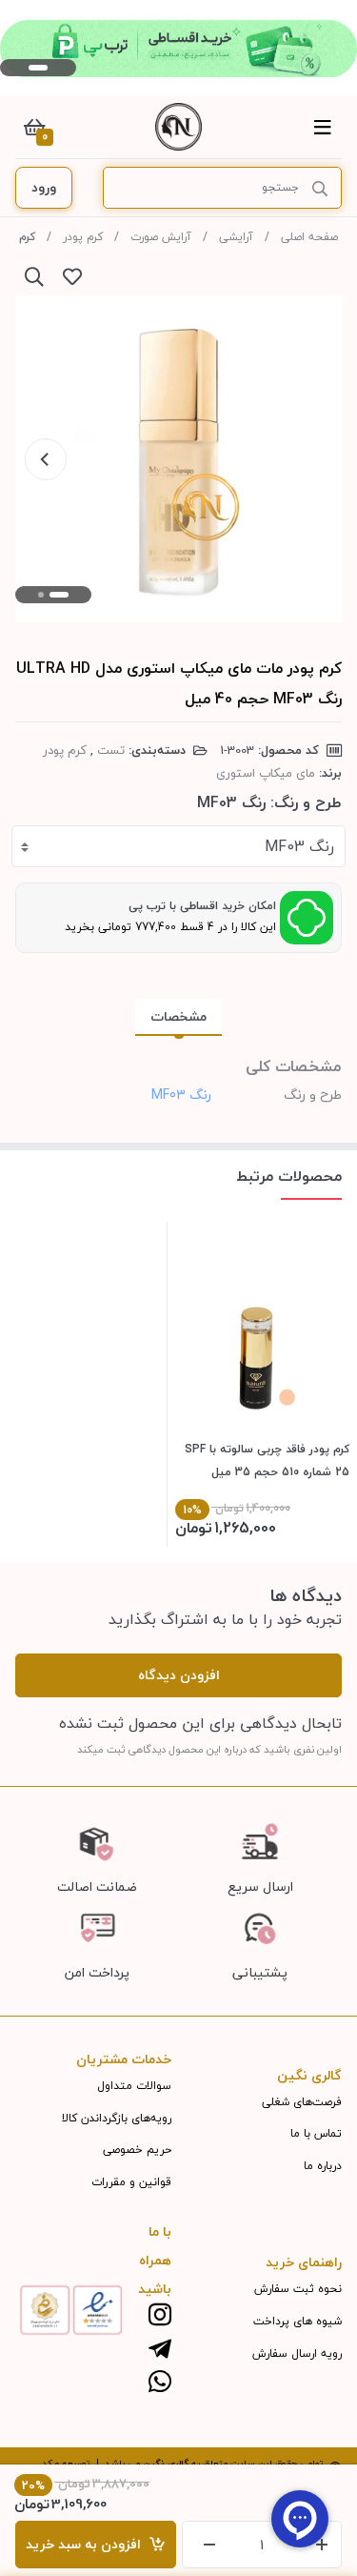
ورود (44, 187)
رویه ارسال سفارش (297, 2353)
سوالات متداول (134, 2086)
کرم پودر (83, 237)
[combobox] (178, 846)
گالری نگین (166, 2463)
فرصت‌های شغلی (302, 2102)
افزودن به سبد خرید (87, 2544)
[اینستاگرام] (160, 2316)
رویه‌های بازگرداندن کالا (117, 2118)
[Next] (46, 459)
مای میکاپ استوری (266, 773)
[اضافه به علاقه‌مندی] (72, 276)
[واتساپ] (160, 2383)
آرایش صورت (161, 237)
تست (111, 750)
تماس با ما (316, 2133)
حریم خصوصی (137, 2150)
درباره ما (323, 2166)
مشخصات (178, 1016)
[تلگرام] (160, 2350)
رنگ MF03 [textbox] (299, 846)
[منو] (323, 127)
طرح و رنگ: (306, 802)
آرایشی (236, 237)
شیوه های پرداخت (297, 2321)
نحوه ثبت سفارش (298, 2289)
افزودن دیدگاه (179, 1675)
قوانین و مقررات (131, 2182)
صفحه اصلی (309, 237)
